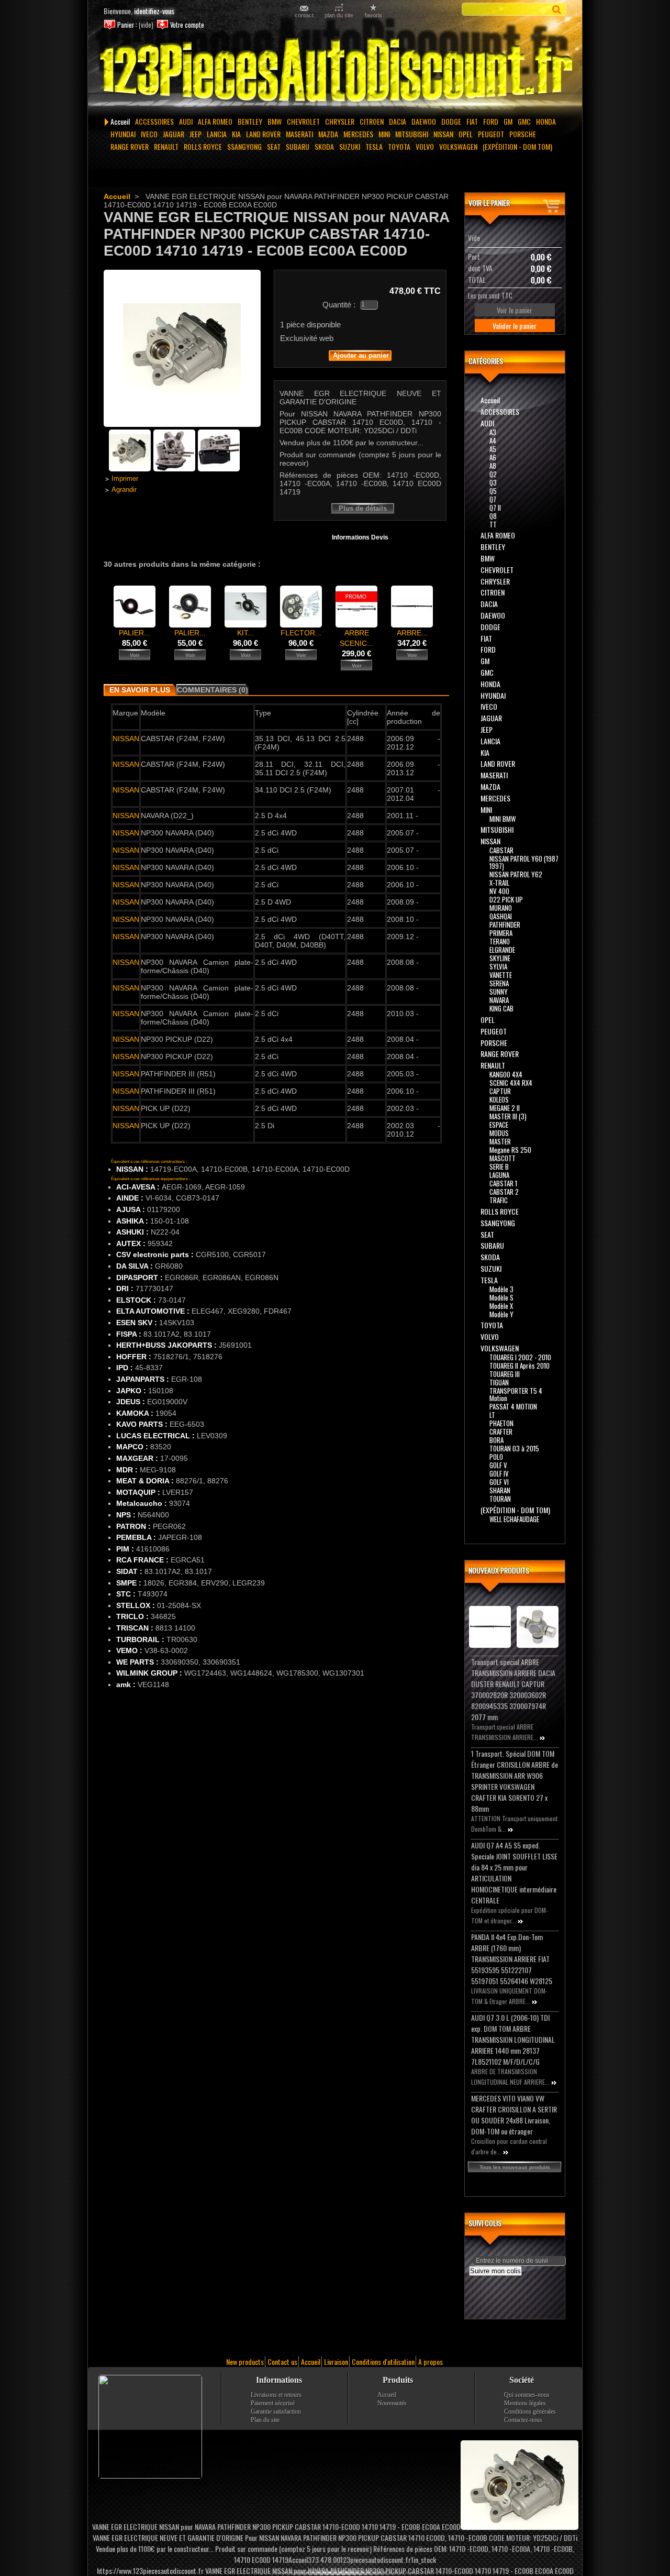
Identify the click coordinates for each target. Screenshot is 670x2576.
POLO (496, 1457)
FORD (491, 121)
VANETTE (501, 975)
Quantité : (339, 305)
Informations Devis (360, 537)
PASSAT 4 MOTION (513, 1406)
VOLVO (425, 146)
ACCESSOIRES (154, 121)
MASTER (500, 1141)
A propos (431, 2362)
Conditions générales (530, 2412)
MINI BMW (502, 819)
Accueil (120, 121)
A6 (493, 457)
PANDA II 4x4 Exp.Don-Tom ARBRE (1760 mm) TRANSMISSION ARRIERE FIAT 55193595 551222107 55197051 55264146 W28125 (512, 1959)
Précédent (106, 606)
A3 (493, 432)
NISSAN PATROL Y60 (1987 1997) (524, 862)
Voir (135, 655)
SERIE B (499, 1166)
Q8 (493, 516)
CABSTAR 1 (503, 1183)
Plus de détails (363, 508)
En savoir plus (140, 690)
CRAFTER (501, 1432)
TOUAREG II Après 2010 (520, 1366)
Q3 (493, 482)
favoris (373, 15)
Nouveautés (392, 2403)
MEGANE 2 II (505, 1108)
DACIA (398, 121)
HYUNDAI (123, 134)
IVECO (149, 134)
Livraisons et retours (276, 2395)
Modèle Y (501, 1314)
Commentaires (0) (213, 690)
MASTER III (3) (508, 1116)
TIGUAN (499, 1382)
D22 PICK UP (506, 899)
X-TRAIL (499, 883)
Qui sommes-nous (527, 2395)
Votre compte (187, 25)
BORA (496, 1440)
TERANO (500, 941)
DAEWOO (424, 121)
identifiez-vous (154, 11)
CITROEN (372, 121)
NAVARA (499, 1000)
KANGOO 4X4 (506, 1074)
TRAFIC (499, 1200)
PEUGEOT (491, 134)
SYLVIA (498, 966)
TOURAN (500, 1499)
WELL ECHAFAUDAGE (514, 1519)
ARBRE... (412, 633)
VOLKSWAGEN (458, 146)
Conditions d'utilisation (383, 2362)
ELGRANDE (502, 950)
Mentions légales (525, 2403)
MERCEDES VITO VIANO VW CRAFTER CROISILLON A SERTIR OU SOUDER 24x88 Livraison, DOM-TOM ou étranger (514, 2115)
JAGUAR (174, 134)
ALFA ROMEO (215, 121)
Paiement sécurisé (273, 2403)
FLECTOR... (301, 633)
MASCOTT (502, 1158)
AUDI (186, 121)
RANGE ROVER (130, 146)
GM (508, 121)
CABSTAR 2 (504, 1192)
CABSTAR (501, 850)
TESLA (374, 146)
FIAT (472, 121)
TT (493, 524)
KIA (236, 134)
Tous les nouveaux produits (515, 2167)
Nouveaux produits (499, 1570)
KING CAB (501, 1008)
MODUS (499, 1133)
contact (304, 15)
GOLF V (498, 1465)
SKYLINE (500, 958)
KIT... (245, 633)
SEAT (274, 146)
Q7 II (495, 508)
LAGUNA (499, 1175)
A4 (493, 441)
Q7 (493, 499)
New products (245, 2362)
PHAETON (501, 1423)
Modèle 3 (501, 1289)
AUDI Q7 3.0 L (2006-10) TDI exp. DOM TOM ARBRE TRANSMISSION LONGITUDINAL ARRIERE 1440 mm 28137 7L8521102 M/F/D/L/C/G (513, 2039)
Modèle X (501, 1306)
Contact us (282, 2362)
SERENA (499, 983)
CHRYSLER (340, 121)
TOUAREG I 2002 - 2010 (520, 1357)
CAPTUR (500, 1091)
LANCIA (217, 134)
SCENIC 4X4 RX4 (511, 1083)
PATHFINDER (505, 924)
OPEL (466, 134)
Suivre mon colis (495, 2271)
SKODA (324, 146)
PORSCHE (523, 134)
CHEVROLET (303, 121)
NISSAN (443, 134)
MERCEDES (358, 134)
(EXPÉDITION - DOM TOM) (517, 146)
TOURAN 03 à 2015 (514, 1448)
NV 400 (499, 891)
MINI (384, 134)
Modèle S (501, 1297)
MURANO (501, 908)
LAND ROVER (263, 134)
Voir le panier (489, 202)
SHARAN (500, 1490)
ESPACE (499, 1125)
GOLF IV (499, 1473)
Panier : (127, 25)
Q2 (493, 474)
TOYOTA (399, 146)
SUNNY (499, 992)
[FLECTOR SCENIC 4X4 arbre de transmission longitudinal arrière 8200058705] (301, 625)
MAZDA (328, 134)
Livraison (336, 2362)
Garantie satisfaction (276, 2412)
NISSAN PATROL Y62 (516, 874)
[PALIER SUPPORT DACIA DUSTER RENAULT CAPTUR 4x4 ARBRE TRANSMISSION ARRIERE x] (190, 625)
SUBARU (298, 146)
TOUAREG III (505, 1374)
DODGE (451, 121)
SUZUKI (350, 146)
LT (492, 1415)
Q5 (493, 491)
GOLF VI (499, 1482)
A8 (493, 466)
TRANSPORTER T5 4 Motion (516, 1394)
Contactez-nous (523, 2420)
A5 (493, 449)
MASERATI (299, 134)
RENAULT (166, 146)
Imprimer (125, 479)
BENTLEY (250, 121)
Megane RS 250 (510, 1150)
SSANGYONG (244, 146)
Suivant (443, 606)
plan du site (339, 15)
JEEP (196, 134)
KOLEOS (499, 1099)
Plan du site (265, 2420)
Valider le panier (515, 326)
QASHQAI (501, 916)
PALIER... (135, 633)
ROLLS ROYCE (203, 146)
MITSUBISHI (412, 134)
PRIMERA (501, 933)
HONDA (546, 121)
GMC (524, 121)
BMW (275, 121)
